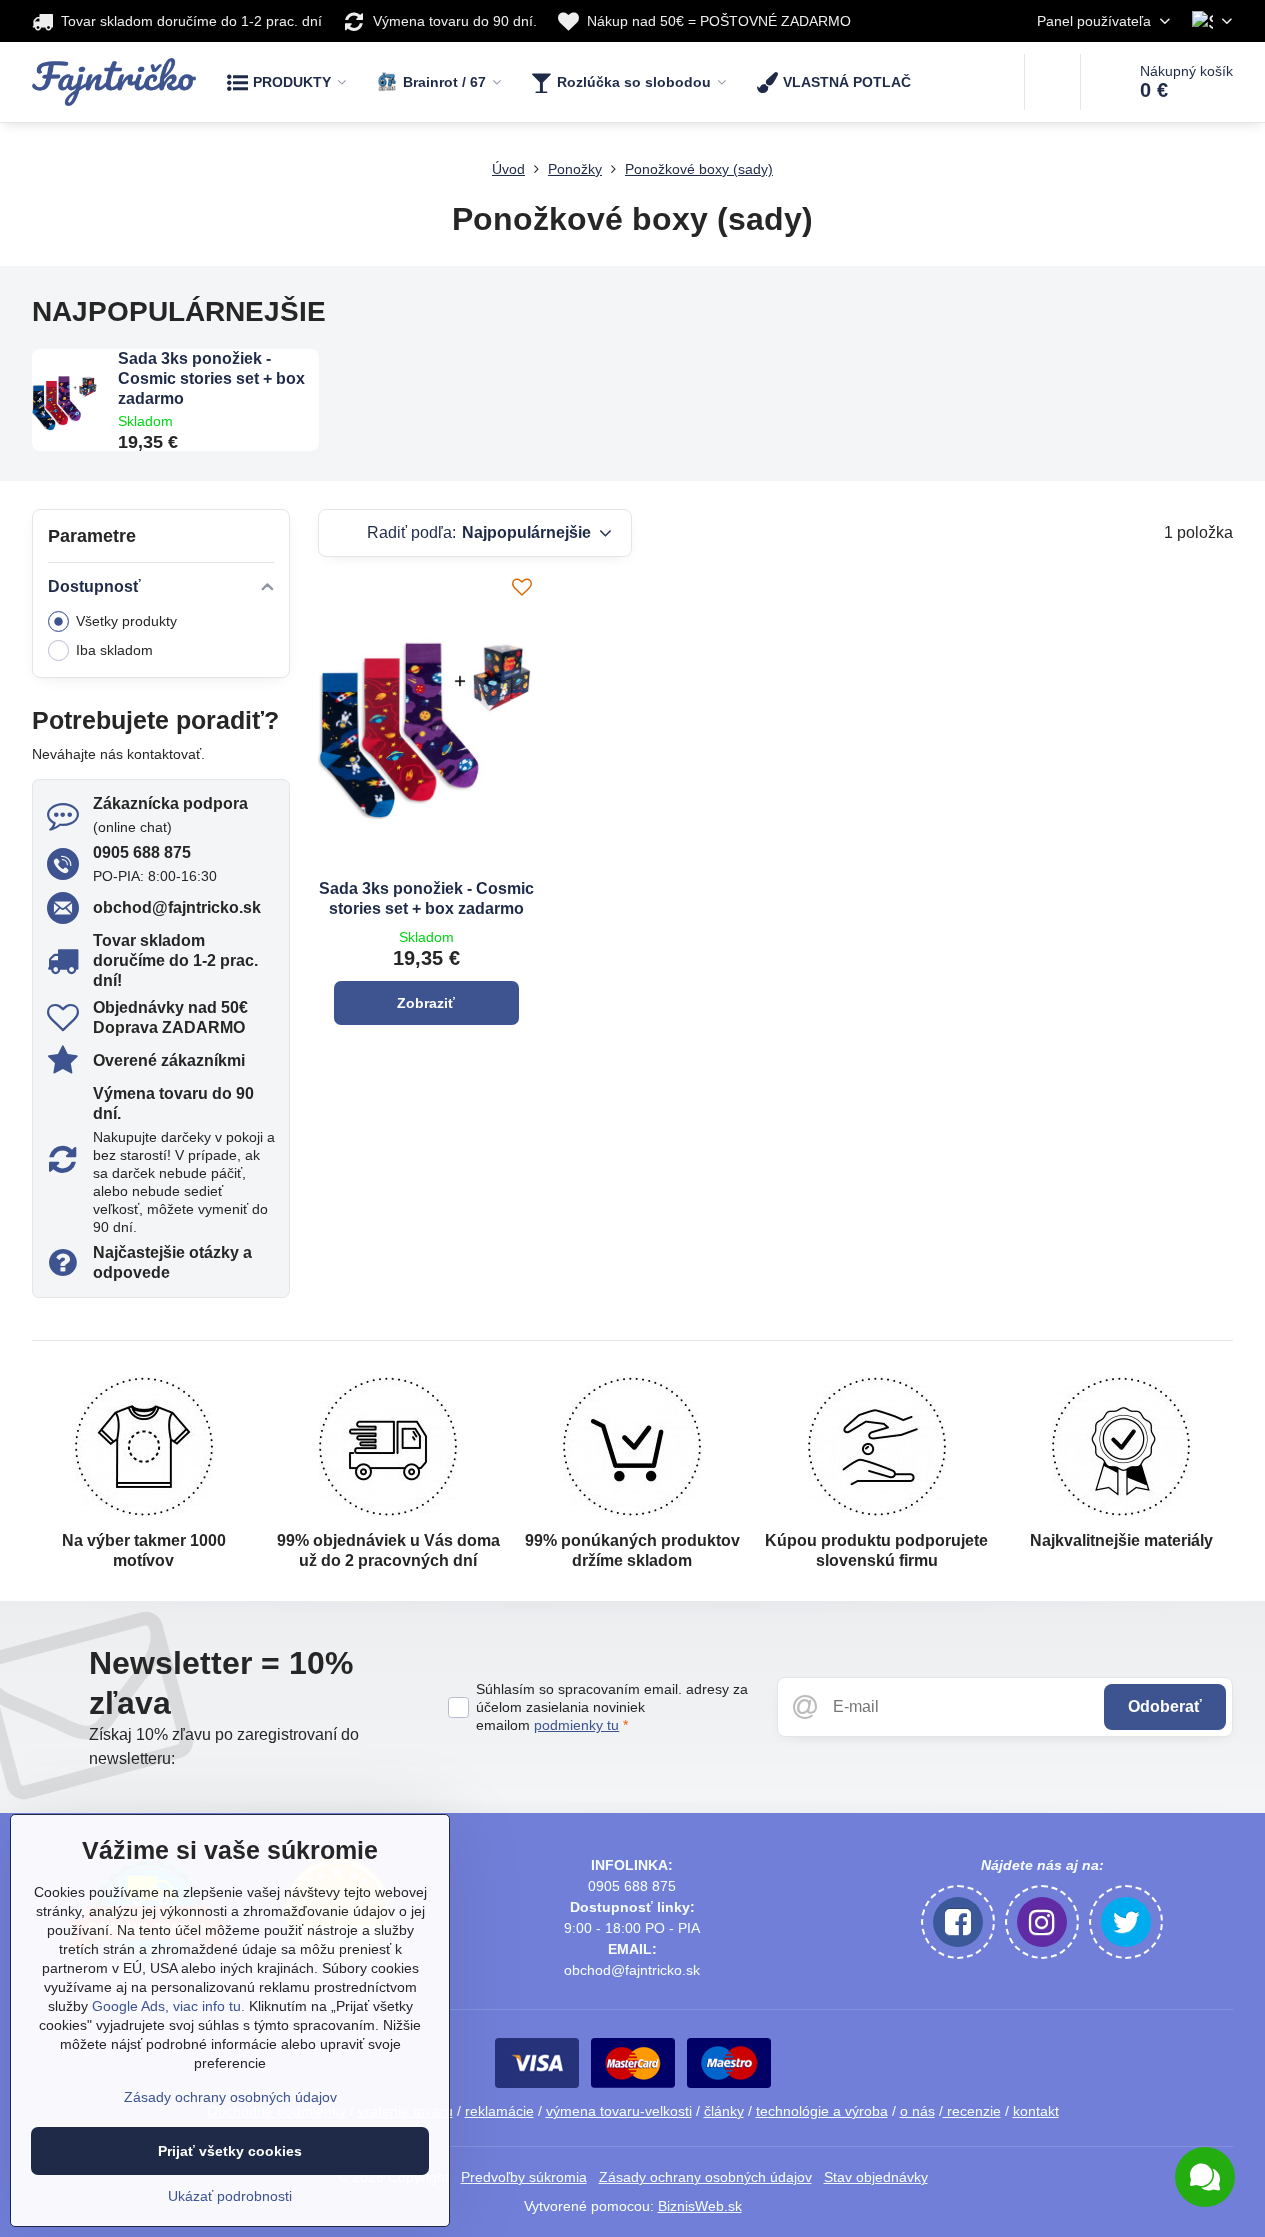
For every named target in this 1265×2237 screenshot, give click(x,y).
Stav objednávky (876, 2177)
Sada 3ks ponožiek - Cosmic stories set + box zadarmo (211, 378)
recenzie (972, 2111)
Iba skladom (114, 650)
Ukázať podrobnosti (230, 2196)
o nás (917, 2111)
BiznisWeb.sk (700, 2206)
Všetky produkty (126, 621)
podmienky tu (576, 1725)
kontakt (1036, 2111)
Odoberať (1165, 1706)
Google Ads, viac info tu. (168, 2006)
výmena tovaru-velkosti (619, 2111)
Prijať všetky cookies (230, 2151)
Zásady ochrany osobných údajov (705, 2177)
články (724, 2111)
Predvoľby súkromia (524, 2177)
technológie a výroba (822, 2111)
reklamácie (499, 2111)
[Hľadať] (1052, 82)
